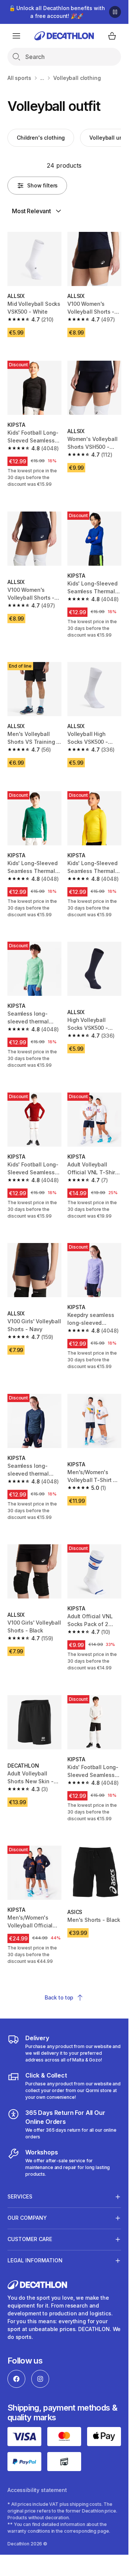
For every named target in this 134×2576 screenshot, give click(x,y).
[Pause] (115, 12)
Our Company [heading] (27, 2218)
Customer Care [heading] (30, 2239)
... (42, 78)
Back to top (59, 1997)
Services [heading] (20, 2196)
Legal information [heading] (35, 2260)
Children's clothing (41, 138)
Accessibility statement (37, 2490)
